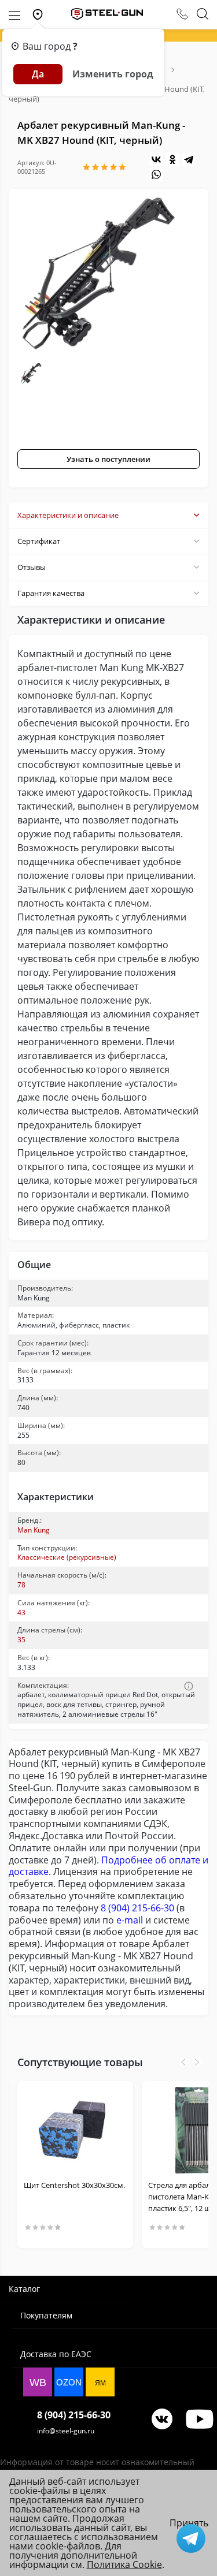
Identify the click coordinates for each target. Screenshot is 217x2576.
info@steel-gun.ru (66, 2431)
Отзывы (32, 567)
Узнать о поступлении (108, 459)
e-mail (130, 1920)
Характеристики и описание (68, 515)
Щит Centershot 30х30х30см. (74, 2185)
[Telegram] (189, 159)
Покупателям (46, 2315)
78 (21, 1585)
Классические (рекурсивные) (67, 1557)
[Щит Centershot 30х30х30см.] (75, 2130)
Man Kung (34, 1530)
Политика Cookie (124, 2564)
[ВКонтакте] (156, 159)
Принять (189, 2523)
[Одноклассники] (172, 159)
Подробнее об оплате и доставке (108, 1866)
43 (21, 1613)
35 (21, 1640)
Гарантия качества (51, 593)
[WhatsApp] (156, 174)
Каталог (24, 2289)
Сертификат (39, 541)
